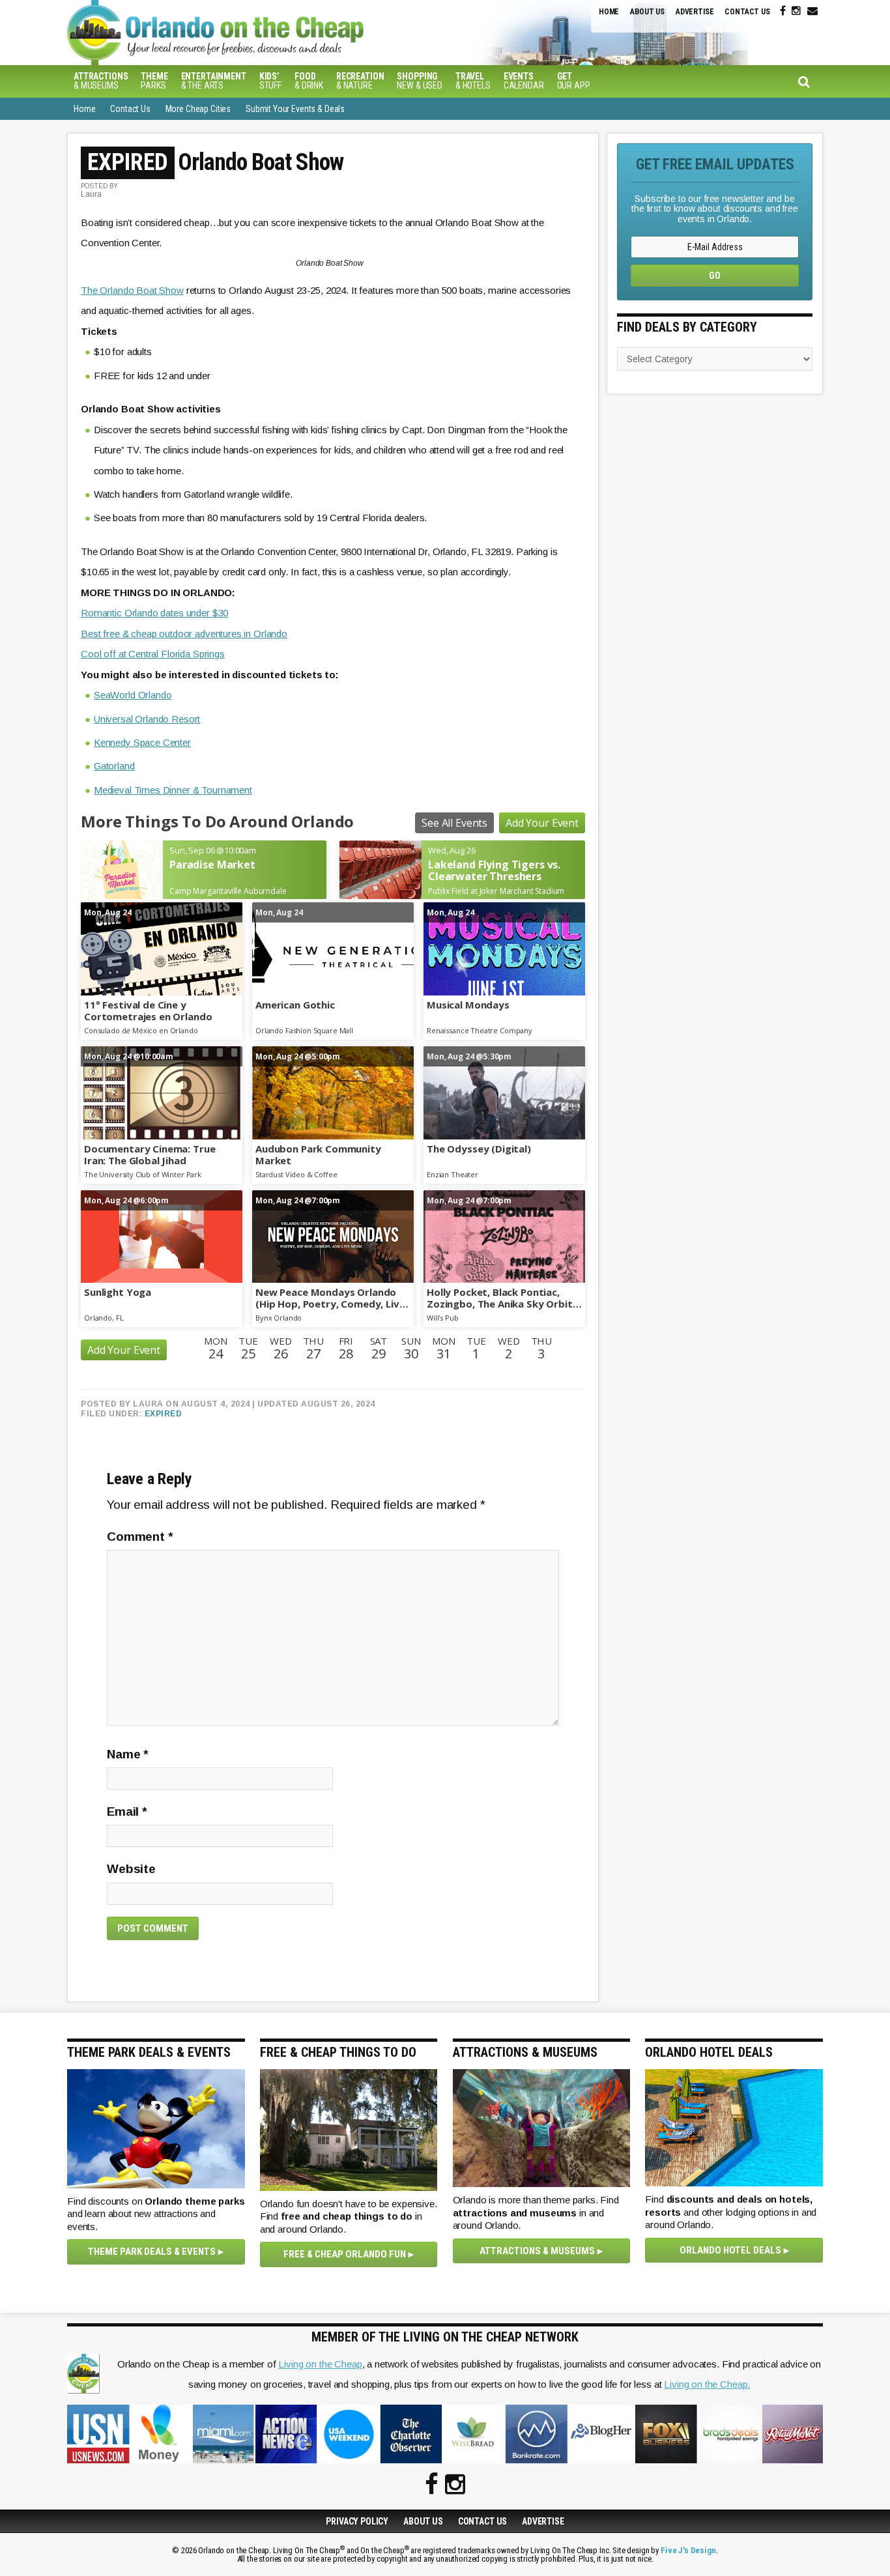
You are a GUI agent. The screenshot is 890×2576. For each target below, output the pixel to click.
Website (131, 1869)
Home (609, 12)
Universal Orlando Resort (147, 719)
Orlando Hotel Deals (730, 2250)
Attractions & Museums (537, 2251)
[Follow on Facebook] (783, 11)
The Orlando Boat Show (132, 290)
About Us (647, 12)
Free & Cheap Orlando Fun (345, 2254)
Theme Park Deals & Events (152, 2252)
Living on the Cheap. (707, 2384)
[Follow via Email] (812, 11)
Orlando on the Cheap (285, 33)
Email (127, 1811)
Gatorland (114, 766)
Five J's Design (688, 2550)
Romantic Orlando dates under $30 (154, 613)
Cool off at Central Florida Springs (153, 654)
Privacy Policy (357, 2521)
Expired (164, 1414)
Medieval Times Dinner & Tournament (173, 790)
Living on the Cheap (320, 2364)
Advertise (695, 12)
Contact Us (747, 12)
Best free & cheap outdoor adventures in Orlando (184, 634)
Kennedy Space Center (142, 742)
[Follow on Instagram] (796, 11)
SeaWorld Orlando (133, 695)
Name (128, 1754)
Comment (140, 1537)
